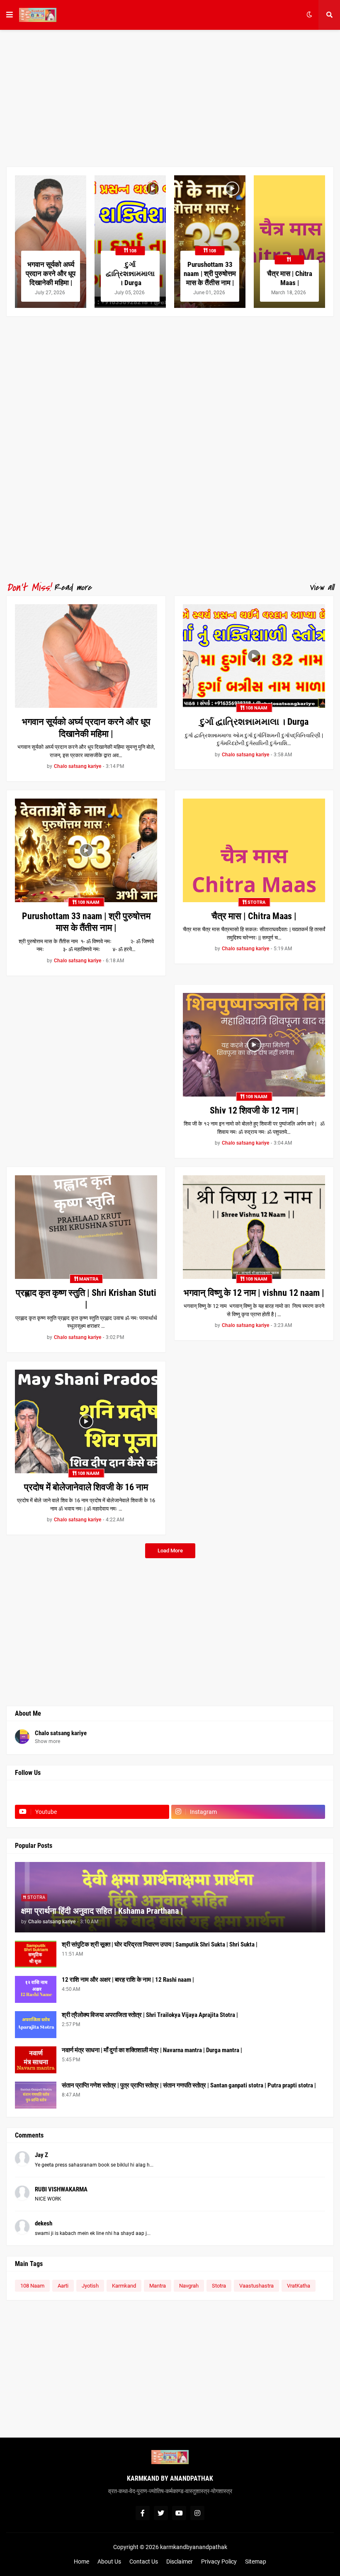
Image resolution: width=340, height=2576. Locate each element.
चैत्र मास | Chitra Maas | (290, 278)
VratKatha (299, 2286)
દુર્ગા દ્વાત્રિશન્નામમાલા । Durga (130, 274)
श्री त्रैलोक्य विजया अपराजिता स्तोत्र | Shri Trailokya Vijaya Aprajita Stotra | (150, 2015)
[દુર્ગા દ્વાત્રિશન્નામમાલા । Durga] (130, 242)
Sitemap (256, 2561)
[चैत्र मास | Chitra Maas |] (289, 242)
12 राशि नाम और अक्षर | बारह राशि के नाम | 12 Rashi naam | (128, 1980)
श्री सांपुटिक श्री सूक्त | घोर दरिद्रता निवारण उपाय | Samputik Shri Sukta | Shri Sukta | (160, 1944)
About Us (109, 2561)
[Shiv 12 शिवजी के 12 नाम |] (254, 1045)
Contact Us (144, 2561)
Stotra (219, 2286)
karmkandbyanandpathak (194, 2547)
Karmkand (124, 2286)
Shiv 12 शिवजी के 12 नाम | (254, 1110)
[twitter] (161, 2513)
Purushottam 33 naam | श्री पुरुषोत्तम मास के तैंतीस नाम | (210, 274)
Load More (170, 1551)
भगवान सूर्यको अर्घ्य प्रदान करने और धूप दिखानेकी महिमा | (51, 274)
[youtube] (179, 2513)
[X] (248, 1796)
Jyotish (90, 2286)
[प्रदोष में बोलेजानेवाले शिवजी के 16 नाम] (86, 1421)
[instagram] (197, 2513)
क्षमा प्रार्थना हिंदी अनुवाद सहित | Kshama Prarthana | (102, 1911)
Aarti (63, 2286)
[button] (10, 15)
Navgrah (189, 2286)
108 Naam (32, 2286)
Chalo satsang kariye (61, 1733)
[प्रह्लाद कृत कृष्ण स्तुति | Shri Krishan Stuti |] (86, 1227)
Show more (47, 1741)
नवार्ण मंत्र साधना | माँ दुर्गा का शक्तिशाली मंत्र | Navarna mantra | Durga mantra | (152, 2050)
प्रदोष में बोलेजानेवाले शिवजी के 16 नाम (86, 1487)
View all (321, 588)
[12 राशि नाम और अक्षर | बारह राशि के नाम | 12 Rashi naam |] (36, 1989)
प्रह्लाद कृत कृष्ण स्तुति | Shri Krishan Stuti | (86, 1299)
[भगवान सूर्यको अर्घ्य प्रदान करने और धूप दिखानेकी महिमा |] (51, 242)
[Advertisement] (170, 98)
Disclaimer (180, 2561)
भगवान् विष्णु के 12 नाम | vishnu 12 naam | (254, 1293)
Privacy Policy (219, 2561)
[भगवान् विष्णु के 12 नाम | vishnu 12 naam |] (254, 1227)
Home (81, 2561)
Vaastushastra (256, 2286)
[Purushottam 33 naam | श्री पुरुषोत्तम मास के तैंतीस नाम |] (210, 242)
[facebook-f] (143, 2513)
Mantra (158, 2286)
